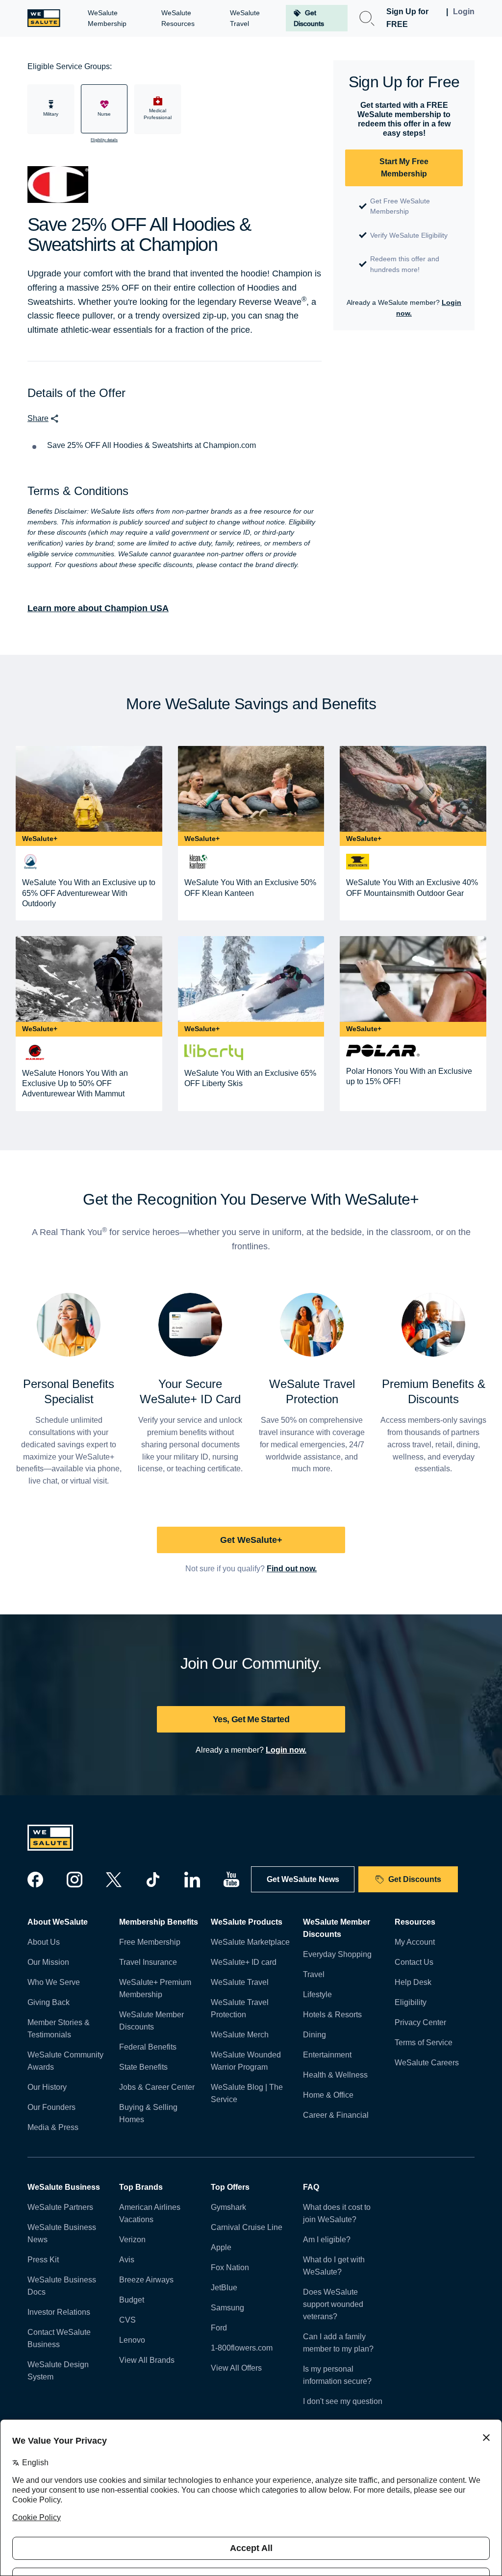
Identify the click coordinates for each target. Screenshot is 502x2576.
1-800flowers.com (242, 2348)
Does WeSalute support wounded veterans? (333, 2304)
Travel (314, 1974)
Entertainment (327, 2055)
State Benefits (143, 2067)
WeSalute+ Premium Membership (155, 1988)
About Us (44, 1942)
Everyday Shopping (337, 1954)
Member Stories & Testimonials (59, 2029)
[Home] (44, 18)
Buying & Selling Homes (148, 2113)
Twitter (114, 1880)
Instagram (75, 1880)
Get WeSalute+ (251, 1540)
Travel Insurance (148, 1962)
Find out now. (292, 1569)
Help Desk (413, 1982)
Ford (219, 2328)
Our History (47, 2087)
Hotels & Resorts (332, 2015)
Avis (127, 2260)
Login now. (286, 1750)
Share (38, 418)
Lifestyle (317, 1994)
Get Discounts (415, 1879)
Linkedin (192, 1880)
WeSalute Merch (240, 2035)
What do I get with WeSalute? (334, 2266)
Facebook (35, 1880)
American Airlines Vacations (150, 2213)
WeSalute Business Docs (62, 2286)
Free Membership (150, 1942)
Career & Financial (336, 2115)
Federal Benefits (148, 2047)
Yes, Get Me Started (251, 1719)
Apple (221, 2247)
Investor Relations (59, 2312)
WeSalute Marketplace (250, 1942)
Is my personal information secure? (337, 2375)
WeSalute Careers (427, 2063)
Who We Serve (54, 1982)
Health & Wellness (335, 2075)
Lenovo (132, 2340)
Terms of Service (424, 2043)
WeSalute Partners (60, 2207)
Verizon (132, 2240)
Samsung (227, 2308)
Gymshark (228, 2207)
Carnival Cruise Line (247, 2227)
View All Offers (236, 2368)
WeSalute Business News (62, 2233)
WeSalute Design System (58, 2371)
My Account (415, 1942)
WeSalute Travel (240, 1982)
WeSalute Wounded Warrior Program (246, 2061)
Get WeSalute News (303, 1879)
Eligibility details (104, 140)
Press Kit (43, 2260)
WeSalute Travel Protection (240, 2008)
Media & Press (53, 2127)
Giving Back (49, 2002)
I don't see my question (343, 2401)
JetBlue (224, 2288)
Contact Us (414, 1962)
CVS (127, 2320)
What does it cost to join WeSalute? (337, 2213)
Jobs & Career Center (157, 2087)
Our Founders (51, 2107)
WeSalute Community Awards (65, 2061)
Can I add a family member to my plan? (338, 2343)
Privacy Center (420, 2022)
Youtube (231, 1880)
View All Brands (147, 2360)
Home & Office (328, 2095)
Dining (314, 2035)
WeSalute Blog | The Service (247, 2093)
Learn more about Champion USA (98, 608)
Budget (132, 2300)
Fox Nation (230, 2267)
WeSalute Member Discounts (151, 2021)
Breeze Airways (146, 2280)
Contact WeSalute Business (59, 2338)
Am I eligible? (327, 2240)
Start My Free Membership (404, 168)
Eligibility (411, 2002)
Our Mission (48, 1962)
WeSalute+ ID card (244, 1962)
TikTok (153, 1880)
